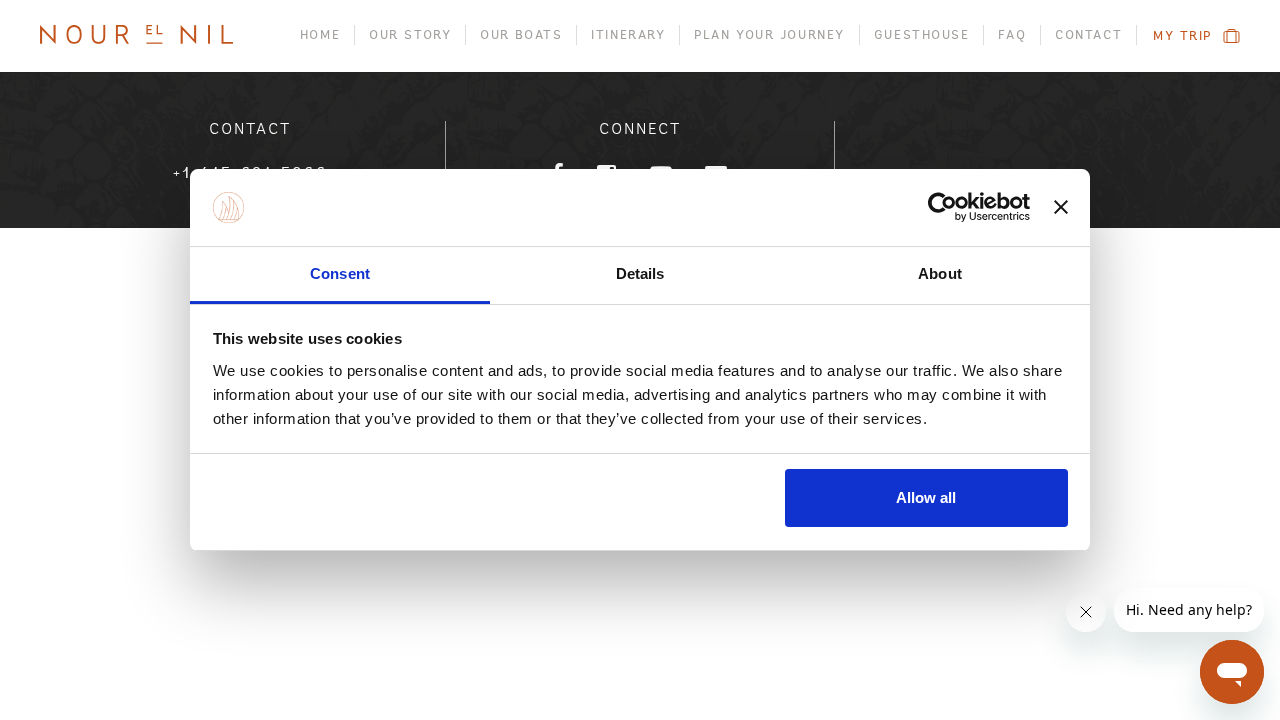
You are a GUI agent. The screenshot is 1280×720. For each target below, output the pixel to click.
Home (320, 35)
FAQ (1012, 35)
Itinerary (628, 35)
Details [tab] (640, 273)
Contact (1088, 35)
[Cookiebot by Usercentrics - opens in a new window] (942, 208)
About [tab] (940, 273)
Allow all (926, 497)
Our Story (410, 35)
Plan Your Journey (769, 35)
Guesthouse (922, 35)
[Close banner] (1061, 208)
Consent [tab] (340, 273)
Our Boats (521, 35)
